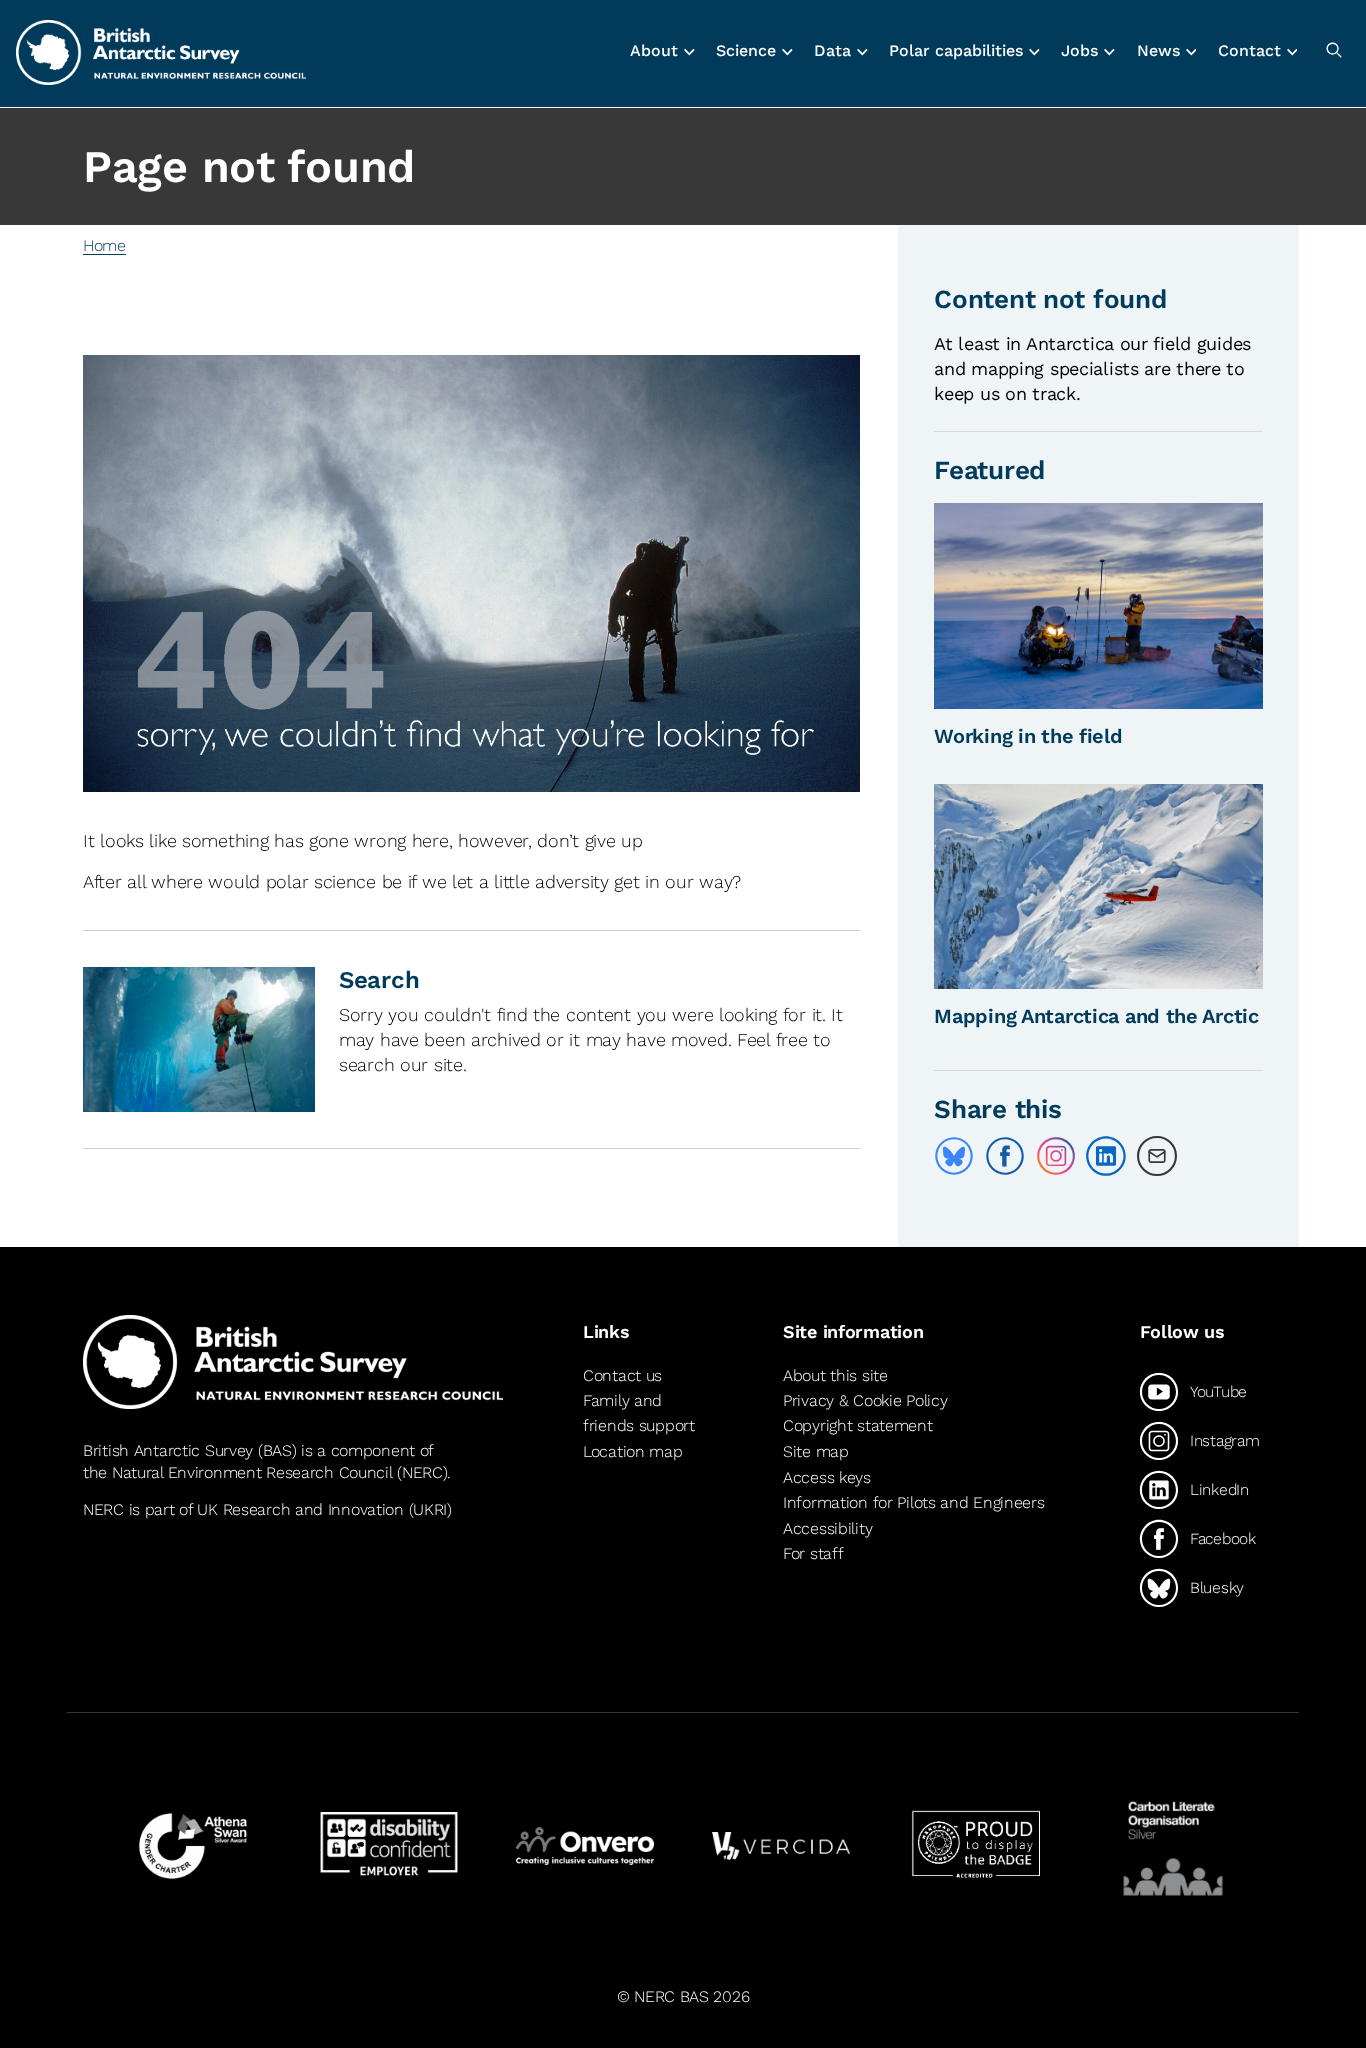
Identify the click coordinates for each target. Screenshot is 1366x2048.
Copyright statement (858, 1425)
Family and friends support (639, 1413)
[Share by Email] (1157, 1156)
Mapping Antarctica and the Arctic (1096, 1016)
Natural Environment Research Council (252, 1472)
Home (104, 245)
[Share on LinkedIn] (1106, 1156)
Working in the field (1028, 736)
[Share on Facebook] (1005, 1156)
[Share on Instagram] (1056, 1156)
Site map (816, 1451)
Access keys (827, 1477)
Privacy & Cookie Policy (865, 1400)
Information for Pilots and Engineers (914, 1502)
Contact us (622, 1375)
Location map (633, 1451)
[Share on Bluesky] (954, 1156)
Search (379, 980)
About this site (835, 1375)
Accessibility (827, 1528)
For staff (813, 1553)
